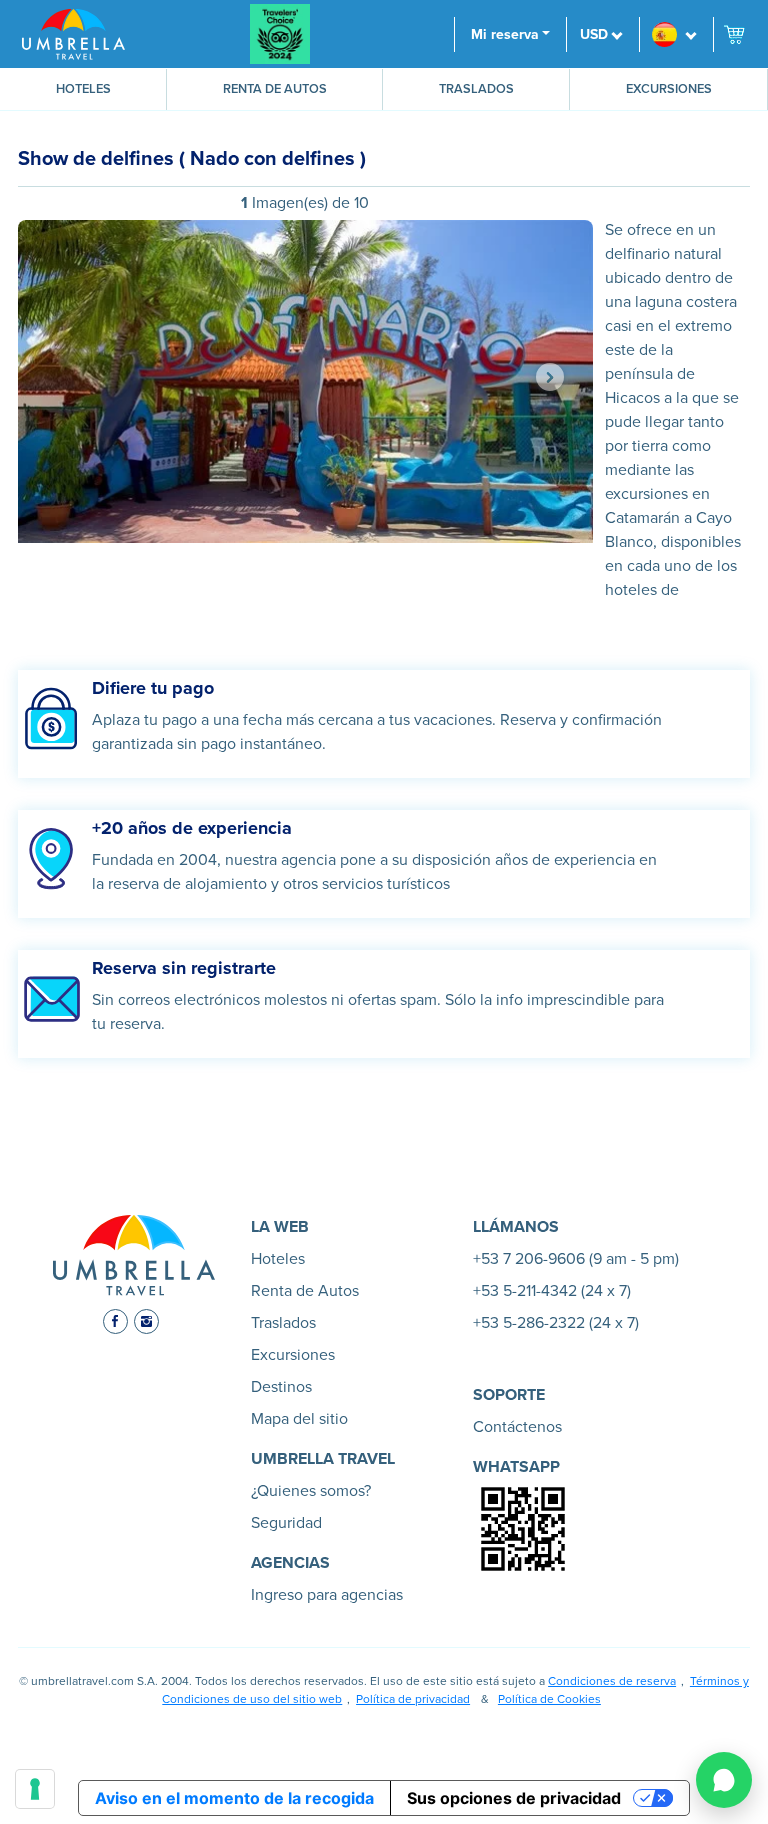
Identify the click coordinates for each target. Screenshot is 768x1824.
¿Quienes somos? (311, 1491)
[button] (676, 34)
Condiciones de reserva (612, 1681)
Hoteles (83, 89)
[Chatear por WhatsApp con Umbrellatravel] (724, 1780)
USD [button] (594, 34)
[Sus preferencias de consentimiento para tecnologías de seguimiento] (35, 1789)
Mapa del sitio (299, 1419)
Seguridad (286, 1523)
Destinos (281, 1387)
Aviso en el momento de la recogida (234, 1798)
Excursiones (669, 89)
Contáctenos (517, 1427)
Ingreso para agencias (327, 1595)
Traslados (476, 89)
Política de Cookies (549, 1699)
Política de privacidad (413, 1699)
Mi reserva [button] (505, 34)
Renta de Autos (275, 89)
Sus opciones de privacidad (514, 1798)
